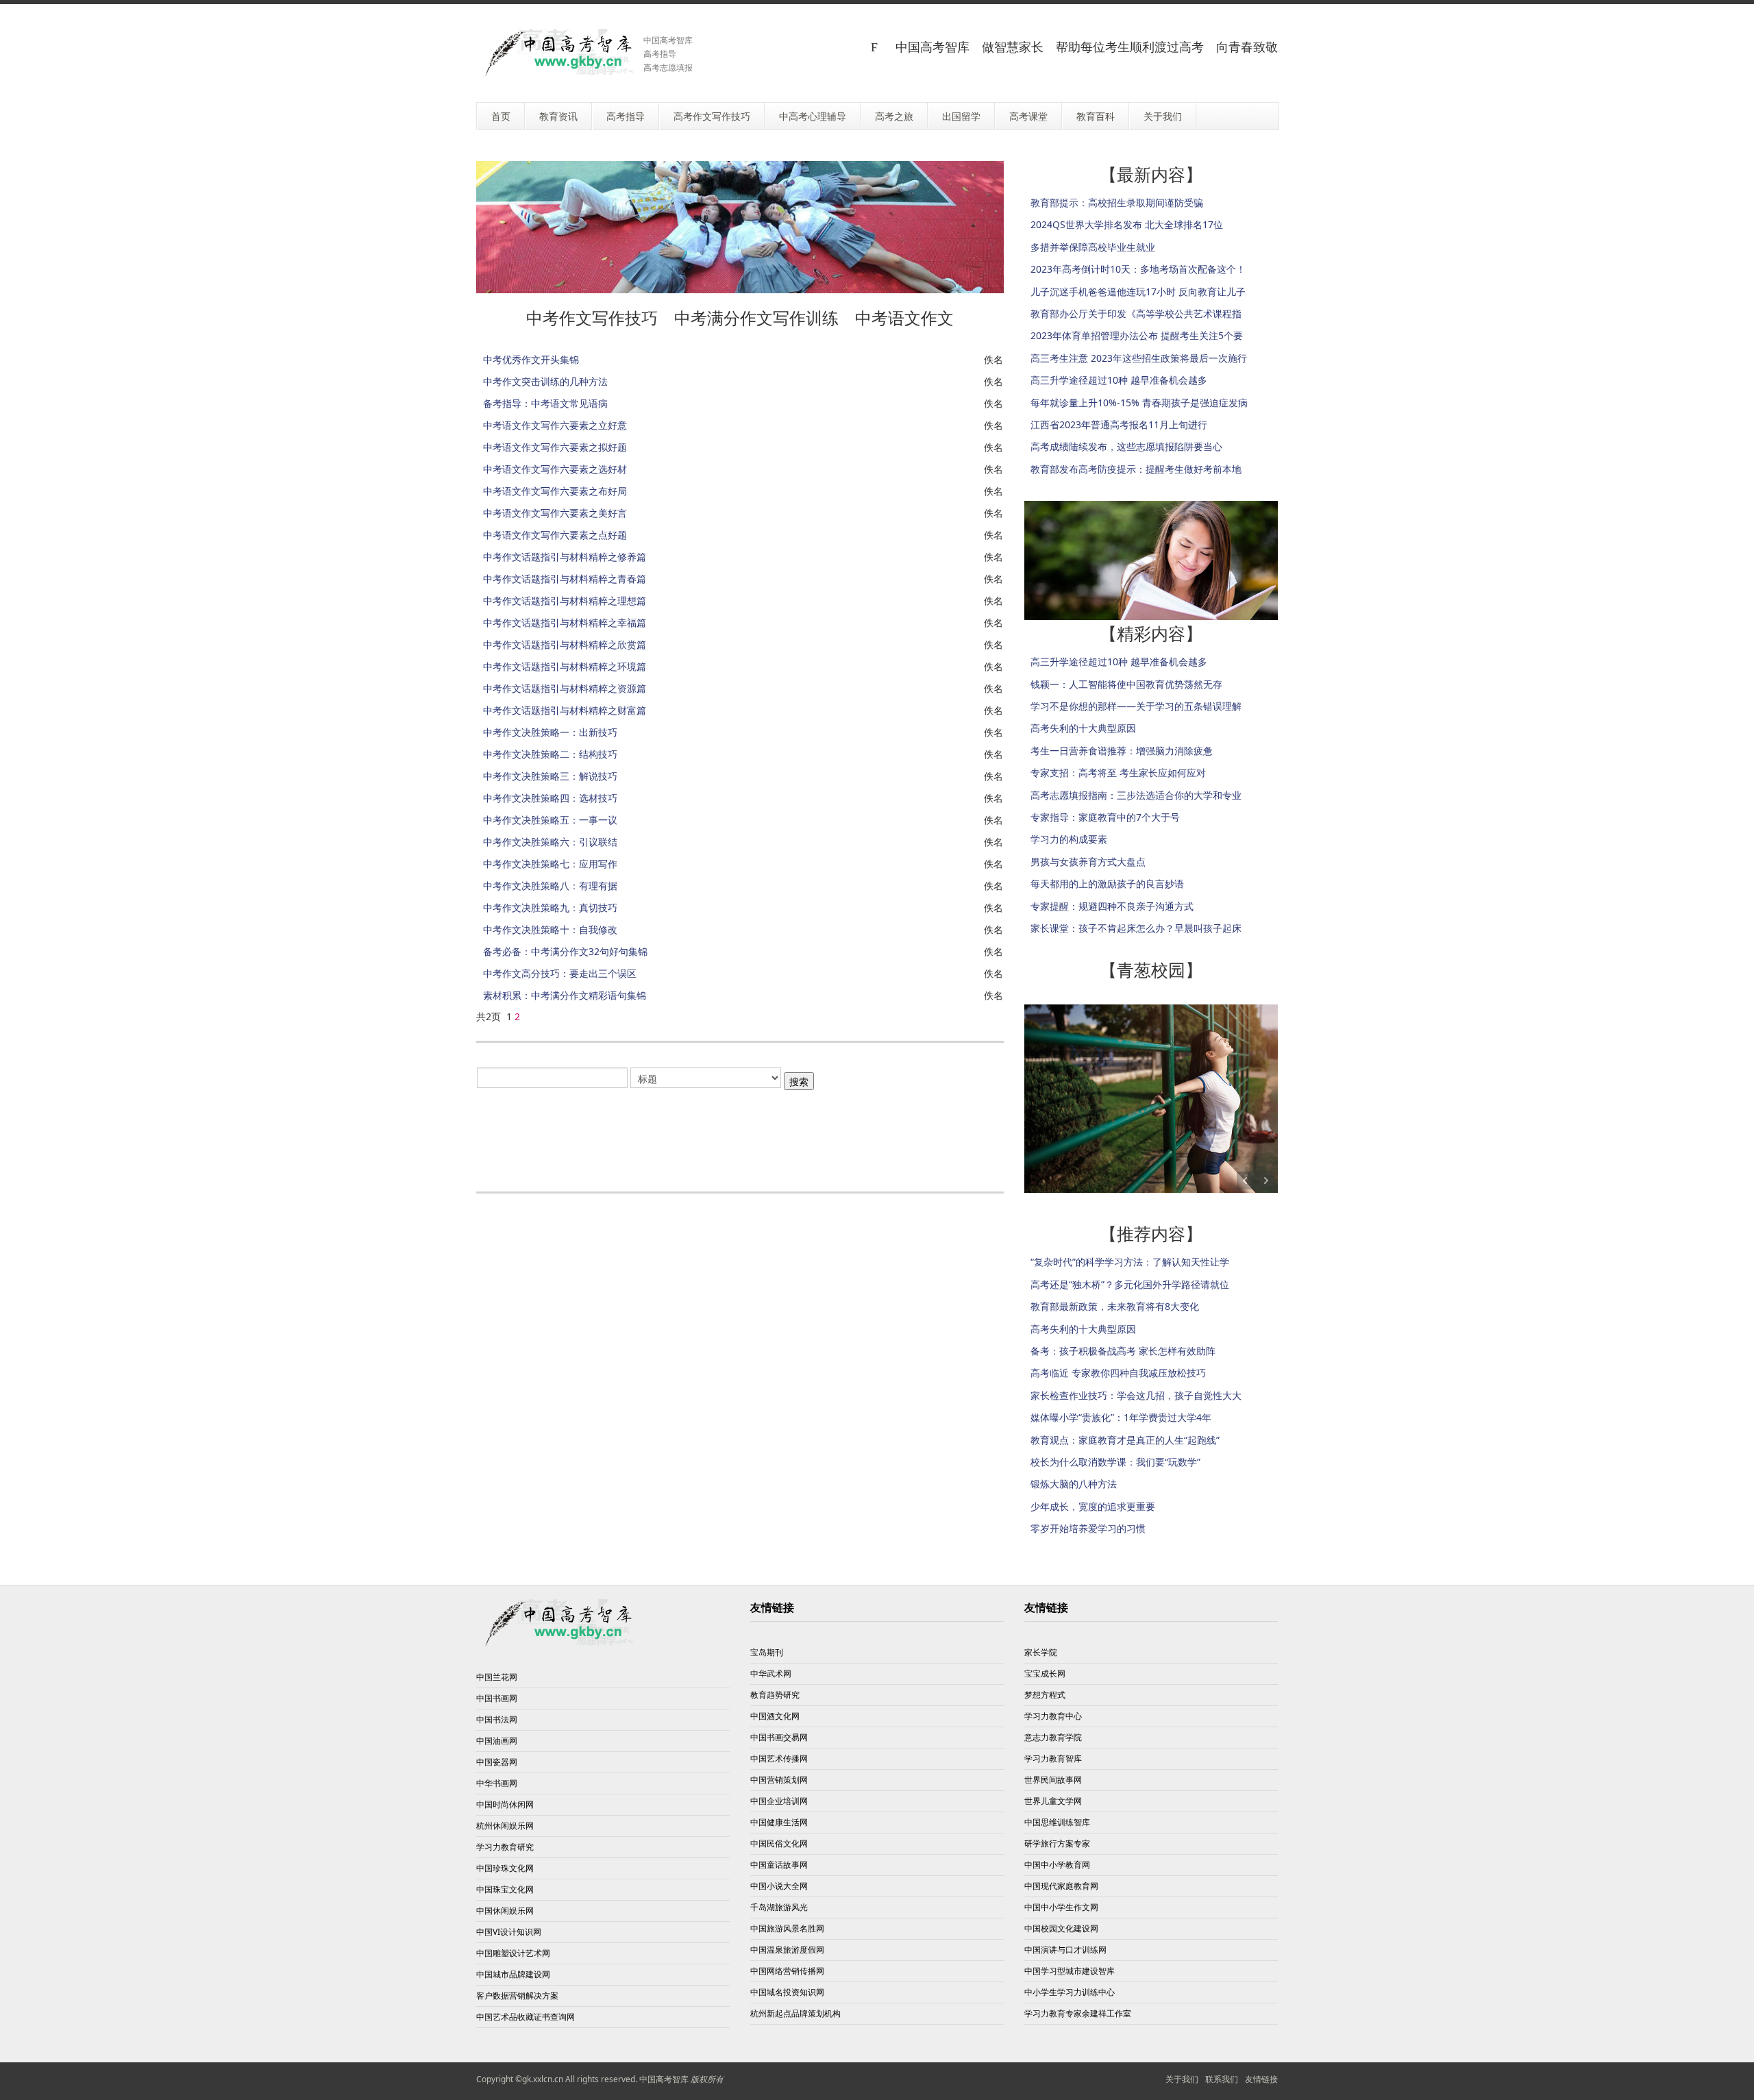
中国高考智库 (664, 2079)
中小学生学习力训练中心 (1070, 1992)
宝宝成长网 (1045, 1673)
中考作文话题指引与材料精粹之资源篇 (565, 688)
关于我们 (1182, 2079)
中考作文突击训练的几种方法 (545, 381)
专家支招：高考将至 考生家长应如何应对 (1118, 773)
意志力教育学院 (1053, 1737)
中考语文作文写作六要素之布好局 (555, 491)
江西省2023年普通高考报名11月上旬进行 (1119, 424)
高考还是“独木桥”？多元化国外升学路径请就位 (1130, 1284)
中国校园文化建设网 (1061, 1928)
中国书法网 (497, 1719)
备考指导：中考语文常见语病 (545, 403)
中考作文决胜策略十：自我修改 (550, 929)
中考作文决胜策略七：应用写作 (550, 864)
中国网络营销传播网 (787, 1971)
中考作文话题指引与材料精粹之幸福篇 (565, 622)
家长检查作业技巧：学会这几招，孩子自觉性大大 (1136, 1395)
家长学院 (1041, 1652)
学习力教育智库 (1053, 1758)
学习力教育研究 (505, 1847)
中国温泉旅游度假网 (787, 1950)
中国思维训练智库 (1057, 1822)
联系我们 (1222, 2079)
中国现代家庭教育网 (1061, 1886)
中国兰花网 (497, 1677)
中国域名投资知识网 (787, 1992)
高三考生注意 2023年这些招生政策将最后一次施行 (1139, 358)
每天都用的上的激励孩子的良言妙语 (1107, 884)
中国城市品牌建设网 (513, 1974)
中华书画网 (497, 1783)
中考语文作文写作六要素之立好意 (555, 425)
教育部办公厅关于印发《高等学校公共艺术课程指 (1136, 313)
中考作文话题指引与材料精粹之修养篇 (565, 557)
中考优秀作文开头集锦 (531, 359)
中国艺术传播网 (779, 1758)
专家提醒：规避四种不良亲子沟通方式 (1112, 906)
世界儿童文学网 (1053, 1801)
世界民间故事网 (1053, 1780)
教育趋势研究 (775, 1695)
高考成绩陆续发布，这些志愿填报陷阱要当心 (1126, 446)
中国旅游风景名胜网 (787, 1928)
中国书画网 (497, 1698)
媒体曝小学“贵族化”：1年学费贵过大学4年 (1121, 1417)
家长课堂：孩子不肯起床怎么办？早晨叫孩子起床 (1136, 928)
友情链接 (1261, 2079)
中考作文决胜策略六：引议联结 (550, 842)
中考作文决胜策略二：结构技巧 (550, 754)
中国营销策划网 (779, 1780)
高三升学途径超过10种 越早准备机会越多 (1119, 380)
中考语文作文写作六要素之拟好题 (555, 447)
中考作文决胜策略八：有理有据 (550, 886)
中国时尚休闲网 (505, 1804)
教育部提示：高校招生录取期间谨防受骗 (1117, 202)
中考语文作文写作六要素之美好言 (555, 513)
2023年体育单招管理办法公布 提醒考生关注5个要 (1137, 335)
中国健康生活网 (779, 1822)
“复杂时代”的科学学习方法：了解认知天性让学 (1130, 1262)
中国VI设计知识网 (509, 1932)
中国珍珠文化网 (505, 1868)
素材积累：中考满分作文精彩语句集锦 (565, 995)
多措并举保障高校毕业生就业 (1093, 247)
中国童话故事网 (779, 1865)
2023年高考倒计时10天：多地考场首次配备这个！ (1138, 269)
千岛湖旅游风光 (779, 1907)
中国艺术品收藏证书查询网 (526, 2017)
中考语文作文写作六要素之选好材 (555, 469)
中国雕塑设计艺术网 (513, 1953)
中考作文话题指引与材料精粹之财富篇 (565, 710)
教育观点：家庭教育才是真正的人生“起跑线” (1125, 1440)
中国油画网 (497, 1741)
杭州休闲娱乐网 (505, 1826)
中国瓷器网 (497, 1762)
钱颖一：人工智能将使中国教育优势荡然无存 (1126, 684)
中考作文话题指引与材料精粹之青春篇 (565, 579)
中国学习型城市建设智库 (1070, 1971)
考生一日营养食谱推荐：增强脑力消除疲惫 (1122, 751)
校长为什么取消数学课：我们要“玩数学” (1115, 1462)
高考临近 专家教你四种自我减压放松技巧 (1118, 1373)
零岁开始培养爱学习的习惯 (1088, 1528)
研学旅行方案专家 (1057, 1843)
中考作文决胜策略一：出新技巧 (550, 732)
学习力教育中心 (1053, 1716)
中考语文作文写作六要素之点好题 (555, 535)
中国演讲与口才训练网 (1065, 1950)
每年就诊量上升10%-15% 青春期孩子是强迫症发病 (1139, 403)
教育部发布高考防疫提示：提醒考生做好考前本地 (1136, 469)
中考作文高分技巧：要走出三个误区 (560, 973)
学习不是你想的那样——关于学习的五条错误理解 (1136, 706)
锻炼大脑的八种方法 (1074, 1484)
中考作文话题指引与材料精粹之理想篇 (565, 601)
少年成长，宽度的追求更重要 (1093, 1506)
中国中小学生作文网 (1061, 1907)
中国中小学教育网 (1057, 1865)
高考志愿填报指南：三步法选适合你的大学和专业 (1136, 795)
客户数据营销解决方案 (517, 1996)
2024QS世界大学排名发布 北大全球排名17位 (1127, 224)
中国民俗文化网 (779, 1843)
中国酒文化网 (775, 1716)
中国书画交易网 (779, 1737)
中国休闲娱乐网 (505, 1911)
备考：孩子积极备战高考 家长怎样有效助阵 (1123, 1351)
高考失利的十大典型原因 (1083, 728)
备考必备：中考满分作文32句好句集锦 (565, 951)
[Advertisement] (740, 1133)
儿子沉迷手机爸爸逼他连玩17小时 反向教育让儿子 (1138, 292)
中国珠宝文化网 (505, 1889)
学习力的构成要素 (1069, 839)
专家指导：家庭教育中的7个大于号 (1105, 817)
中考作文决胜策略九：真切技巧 (550, 907)
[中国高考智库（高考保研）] (555, 52)
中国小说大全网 (779, 1886)
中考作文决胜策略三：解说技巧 (550, 776)
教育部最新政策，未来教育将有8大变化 (1115, 1306)
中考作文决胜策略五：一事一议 (550, 820)
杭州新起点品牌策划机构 (795, 2013)
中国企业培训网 (779, 1801)
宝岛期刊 (767, 1652)
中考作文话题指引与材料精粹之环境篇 (565, 666)
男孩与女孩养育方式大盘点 (1088, 862)
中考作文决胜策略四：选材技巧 (550, 798)
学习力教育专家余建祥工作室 (1078, 2013)
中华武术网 (771, 1673)
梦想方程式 (1045, 1695)
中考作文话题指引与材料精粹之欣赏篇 (565, 644)
